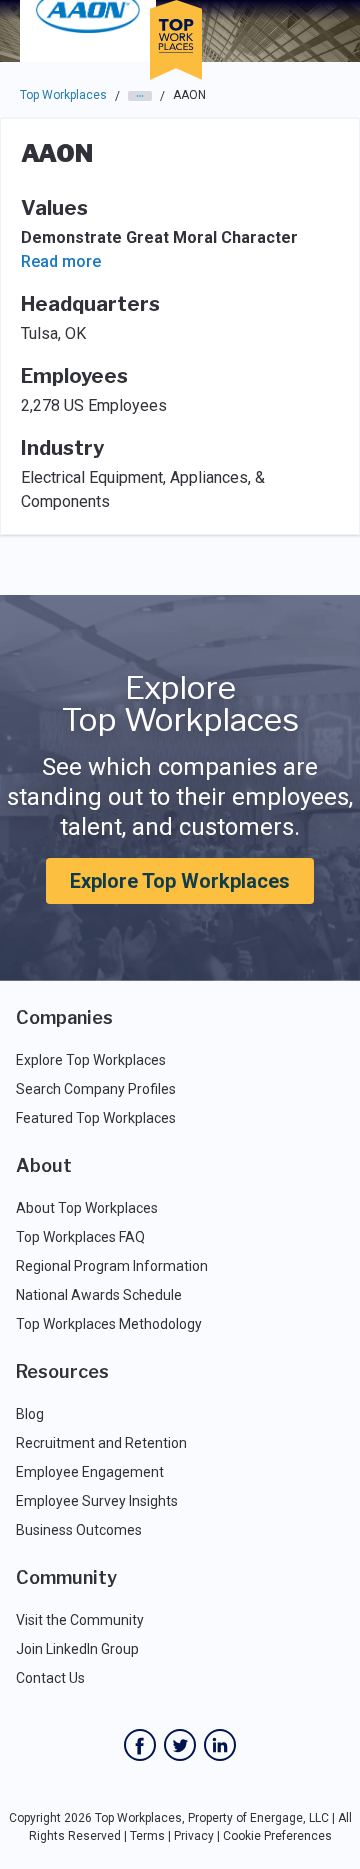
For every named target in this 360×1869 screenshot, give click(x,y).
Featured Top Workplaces (96, 1118)
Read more (61, 261)
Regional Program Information (112, 1266)
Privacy (194, 1836)
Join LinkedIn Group (77, 1649)
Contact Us (50, 1678)
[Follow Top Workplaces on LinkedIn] (220, 1745)
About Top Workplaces (87, 1208)
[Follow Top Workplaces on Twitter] (180, 1745)
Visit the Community (80, 1620)
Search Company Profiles (96, 1089)
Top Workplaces (63, 95)
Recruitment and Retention (101, 1443)
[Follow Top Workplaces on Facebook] (140, 1745)
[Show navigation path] (140, 96)
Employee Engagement (90, 1472)
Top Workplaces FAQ (80, 1237)
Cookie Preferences (277, 1836)
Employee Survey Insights (97, 1501)
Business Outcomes (79, 1530)
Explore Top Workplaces (180, 881)
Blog (30, 1414)
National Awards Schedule (99, 1295)
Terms (147, 1836)
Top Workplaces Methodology (109, 1324)
